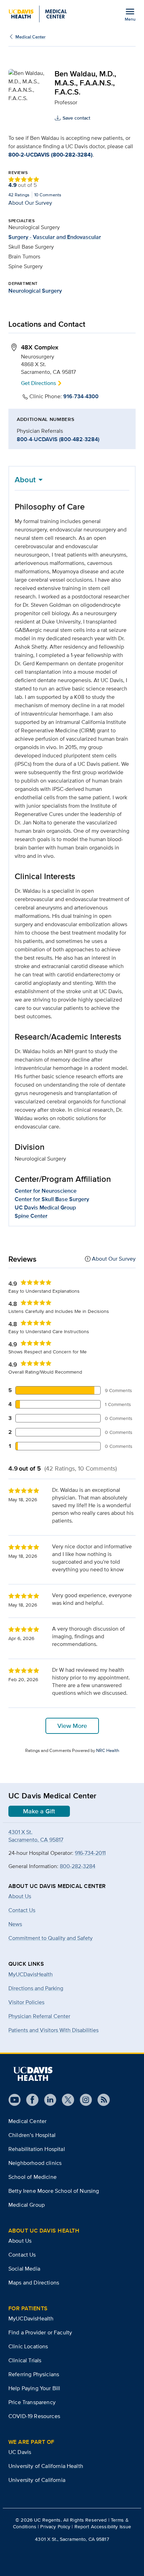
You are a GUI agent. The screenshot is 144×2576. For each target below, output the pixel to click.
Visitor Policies (26, 2002)
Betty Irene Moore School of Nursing (54, 2191)
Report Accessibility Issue (103, 2526)
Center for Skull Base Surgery (52, 1199)
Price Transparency (32, 2402)
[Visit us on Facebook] (30, 2100)
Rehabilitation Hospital (37, 2149)
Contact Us (22, 2255)
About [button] (25, 479)
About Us (20, 2241)
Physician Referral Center (39, 2016)
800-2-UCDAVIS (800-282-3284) (51, 155)
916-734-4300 (81, 396)
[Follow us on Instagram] (83, 2100)
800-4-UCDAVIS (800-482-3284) (58, 439)
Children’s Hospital (32, 2135)
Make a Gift (39, 1811)
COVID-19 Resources (34, 2416)
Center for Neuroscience (46, 1191)
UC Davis (20, 2452)
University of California (37, 2480)
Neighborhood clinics (35, 2163)
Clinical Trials (25, 2360)
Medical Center (30, 37)
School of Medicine (33, 2177)
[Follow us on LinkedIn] (47, 2100)
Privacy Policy (55, 2526)
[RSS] (101, 2100)
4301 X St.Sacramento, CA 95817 (36, 1836)
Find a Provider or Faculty (40, 2332)
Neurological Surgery (35, 291)
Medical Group (27, 2205)
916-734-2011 (90, 1853)
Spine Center (31, 1216)
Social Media (24, 2269)
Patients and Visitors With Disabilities (53, 2030)
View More (72, 1726)
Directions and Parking (36, 1988)
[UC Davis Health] (33, 2074)
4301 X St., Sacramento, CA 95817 (72, 2539)
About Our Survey (30, 203)
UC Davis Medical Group (45, 1207)
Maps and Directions (34, 2283)
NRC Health (108, 1750)
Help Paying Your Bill (34, 2388)
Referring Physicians (34, 2374)
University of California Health (46, 2466)
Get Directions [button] (38, 383)
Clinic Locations (28, 2346)
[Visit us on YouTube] (15, 2100)
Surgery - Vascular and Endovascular (55, 237)
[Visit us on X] (65, 2100)
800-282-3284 (78, 1866)
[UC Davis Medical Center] (38, 14)
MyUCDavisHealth (31, 1974)
